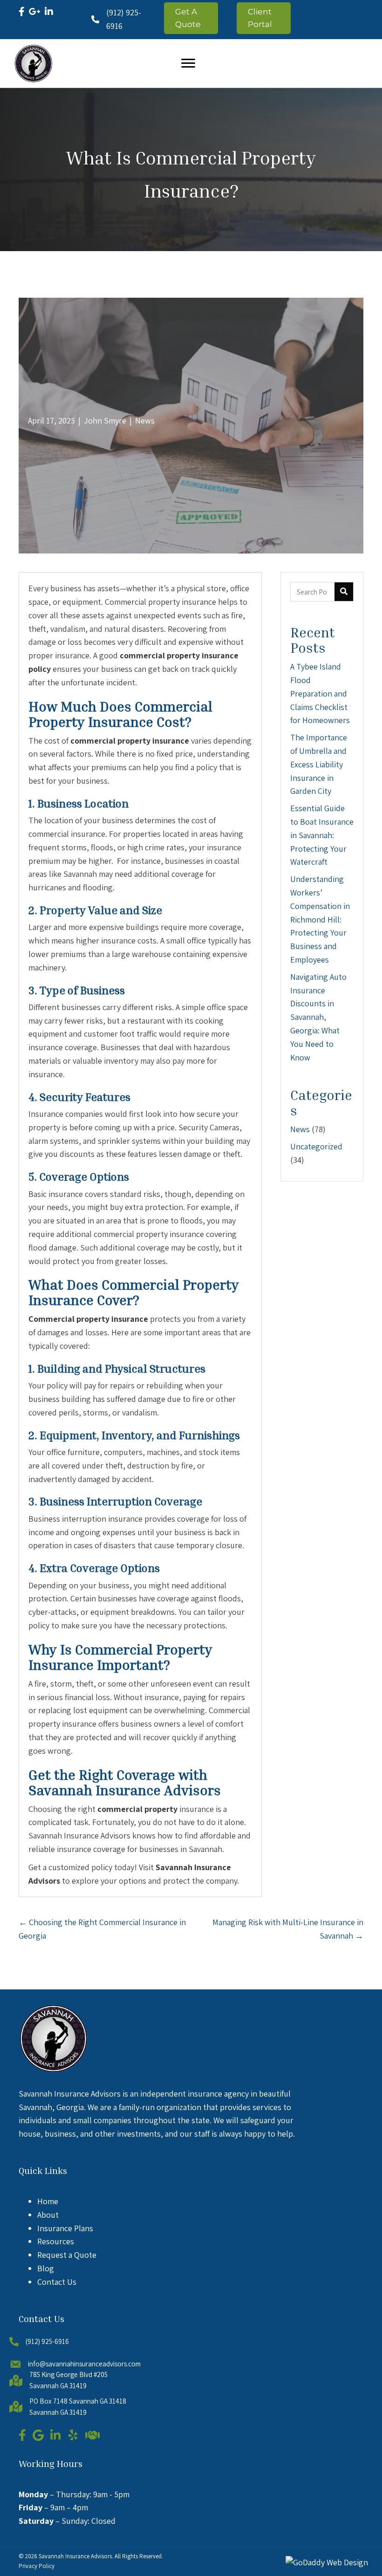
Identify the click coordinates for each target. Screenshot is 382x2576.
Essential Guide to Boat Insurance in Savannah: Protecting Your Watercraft (322, 835)
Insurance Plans (65, 2228)
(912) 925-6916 (47, 2341)
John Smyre (105, 420)
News (145, 420)
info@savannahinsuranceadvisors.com (84, 2364)
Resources (56, 2241)
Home (48, 2201)
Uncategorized (316, 1146)
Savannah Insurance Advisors (75, 2556)
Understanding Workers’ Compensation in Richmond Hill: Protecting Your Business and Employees (320, 919)
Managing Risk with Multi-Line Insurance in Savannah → (288, 1929)
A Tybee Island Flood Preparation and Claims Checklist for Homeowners (320, 693)
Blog (46, 2268)
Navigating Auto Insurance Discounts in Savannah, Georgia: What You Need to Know (318, 1017)
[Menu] (188, 63)
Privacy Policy (37, 2566)
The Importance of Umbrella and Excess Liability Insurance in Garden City (319, 764)
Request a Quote (67, 2255)
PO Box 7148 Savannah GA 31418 (78, 2401)
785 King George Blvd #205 (68, 2374)
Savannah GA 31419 (58, 2386)
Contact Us (57, 2282)
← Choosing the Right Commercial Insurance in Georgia (102, 1929)
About (48, 2215)
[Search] (344, 592)
